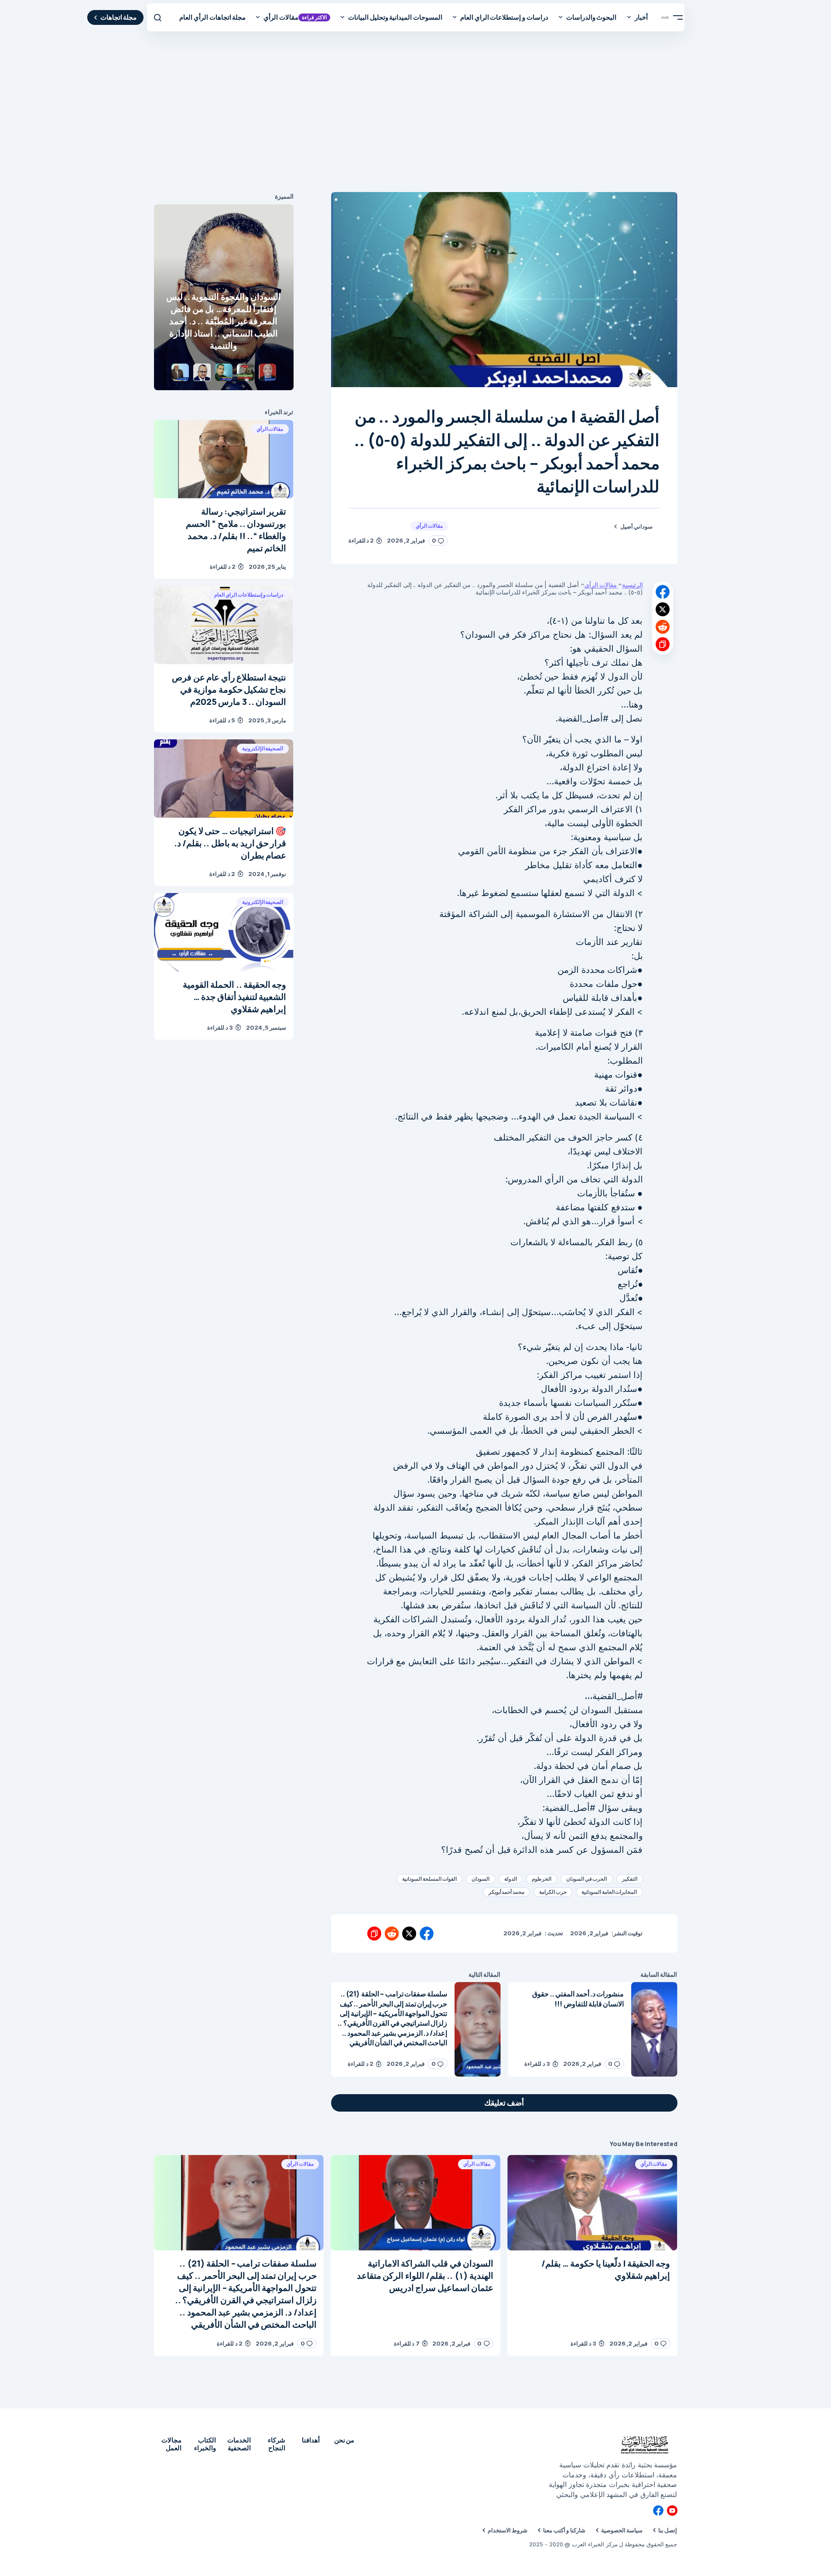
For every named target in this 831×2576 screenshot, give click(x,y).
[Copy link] (663, 644)
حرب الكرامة (553, 1892)
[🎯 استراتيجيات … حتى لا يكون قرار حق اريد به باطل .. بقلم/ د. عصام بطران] (224, 779)
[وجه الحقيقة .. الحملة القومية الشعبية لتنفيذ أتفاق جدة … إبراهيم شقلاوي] (224, 932)
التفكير (630, 1879)
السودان (480, 1879)
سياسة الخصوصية (622, 2530)
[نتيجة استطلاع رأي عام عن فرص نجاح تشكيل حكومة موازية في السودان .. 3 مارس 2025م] (224, 625)
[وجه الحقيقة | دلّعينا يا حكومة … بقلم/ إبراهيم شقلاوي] (592, 2203)
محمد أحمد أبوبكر (507, 1892)
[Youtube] (672, 2511)
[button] (678, 17)
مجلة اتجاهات (119, 17)
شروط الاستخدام (508, 2530)
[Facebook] (658, 2511)
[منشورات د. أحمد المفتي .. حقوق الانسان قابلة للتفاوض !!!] (654, 2029)
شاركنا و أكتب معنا (564, 2530)
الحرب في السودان (587, 1879)
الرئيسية (633, 585)
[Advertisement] (416, 113)
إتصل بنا (668, 2530)
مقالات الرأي (429, 526)
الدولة (511, 1879)
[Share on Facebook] (663, 592)
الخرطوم (542, 1879)
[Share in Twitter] (663, 609)
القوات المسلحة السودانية (429, 1879)
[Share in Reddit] (663, 627)
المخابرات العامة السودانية (609, 1892)
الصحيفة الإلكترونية (263, 748)
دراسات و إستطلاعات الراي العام (249, 595)
